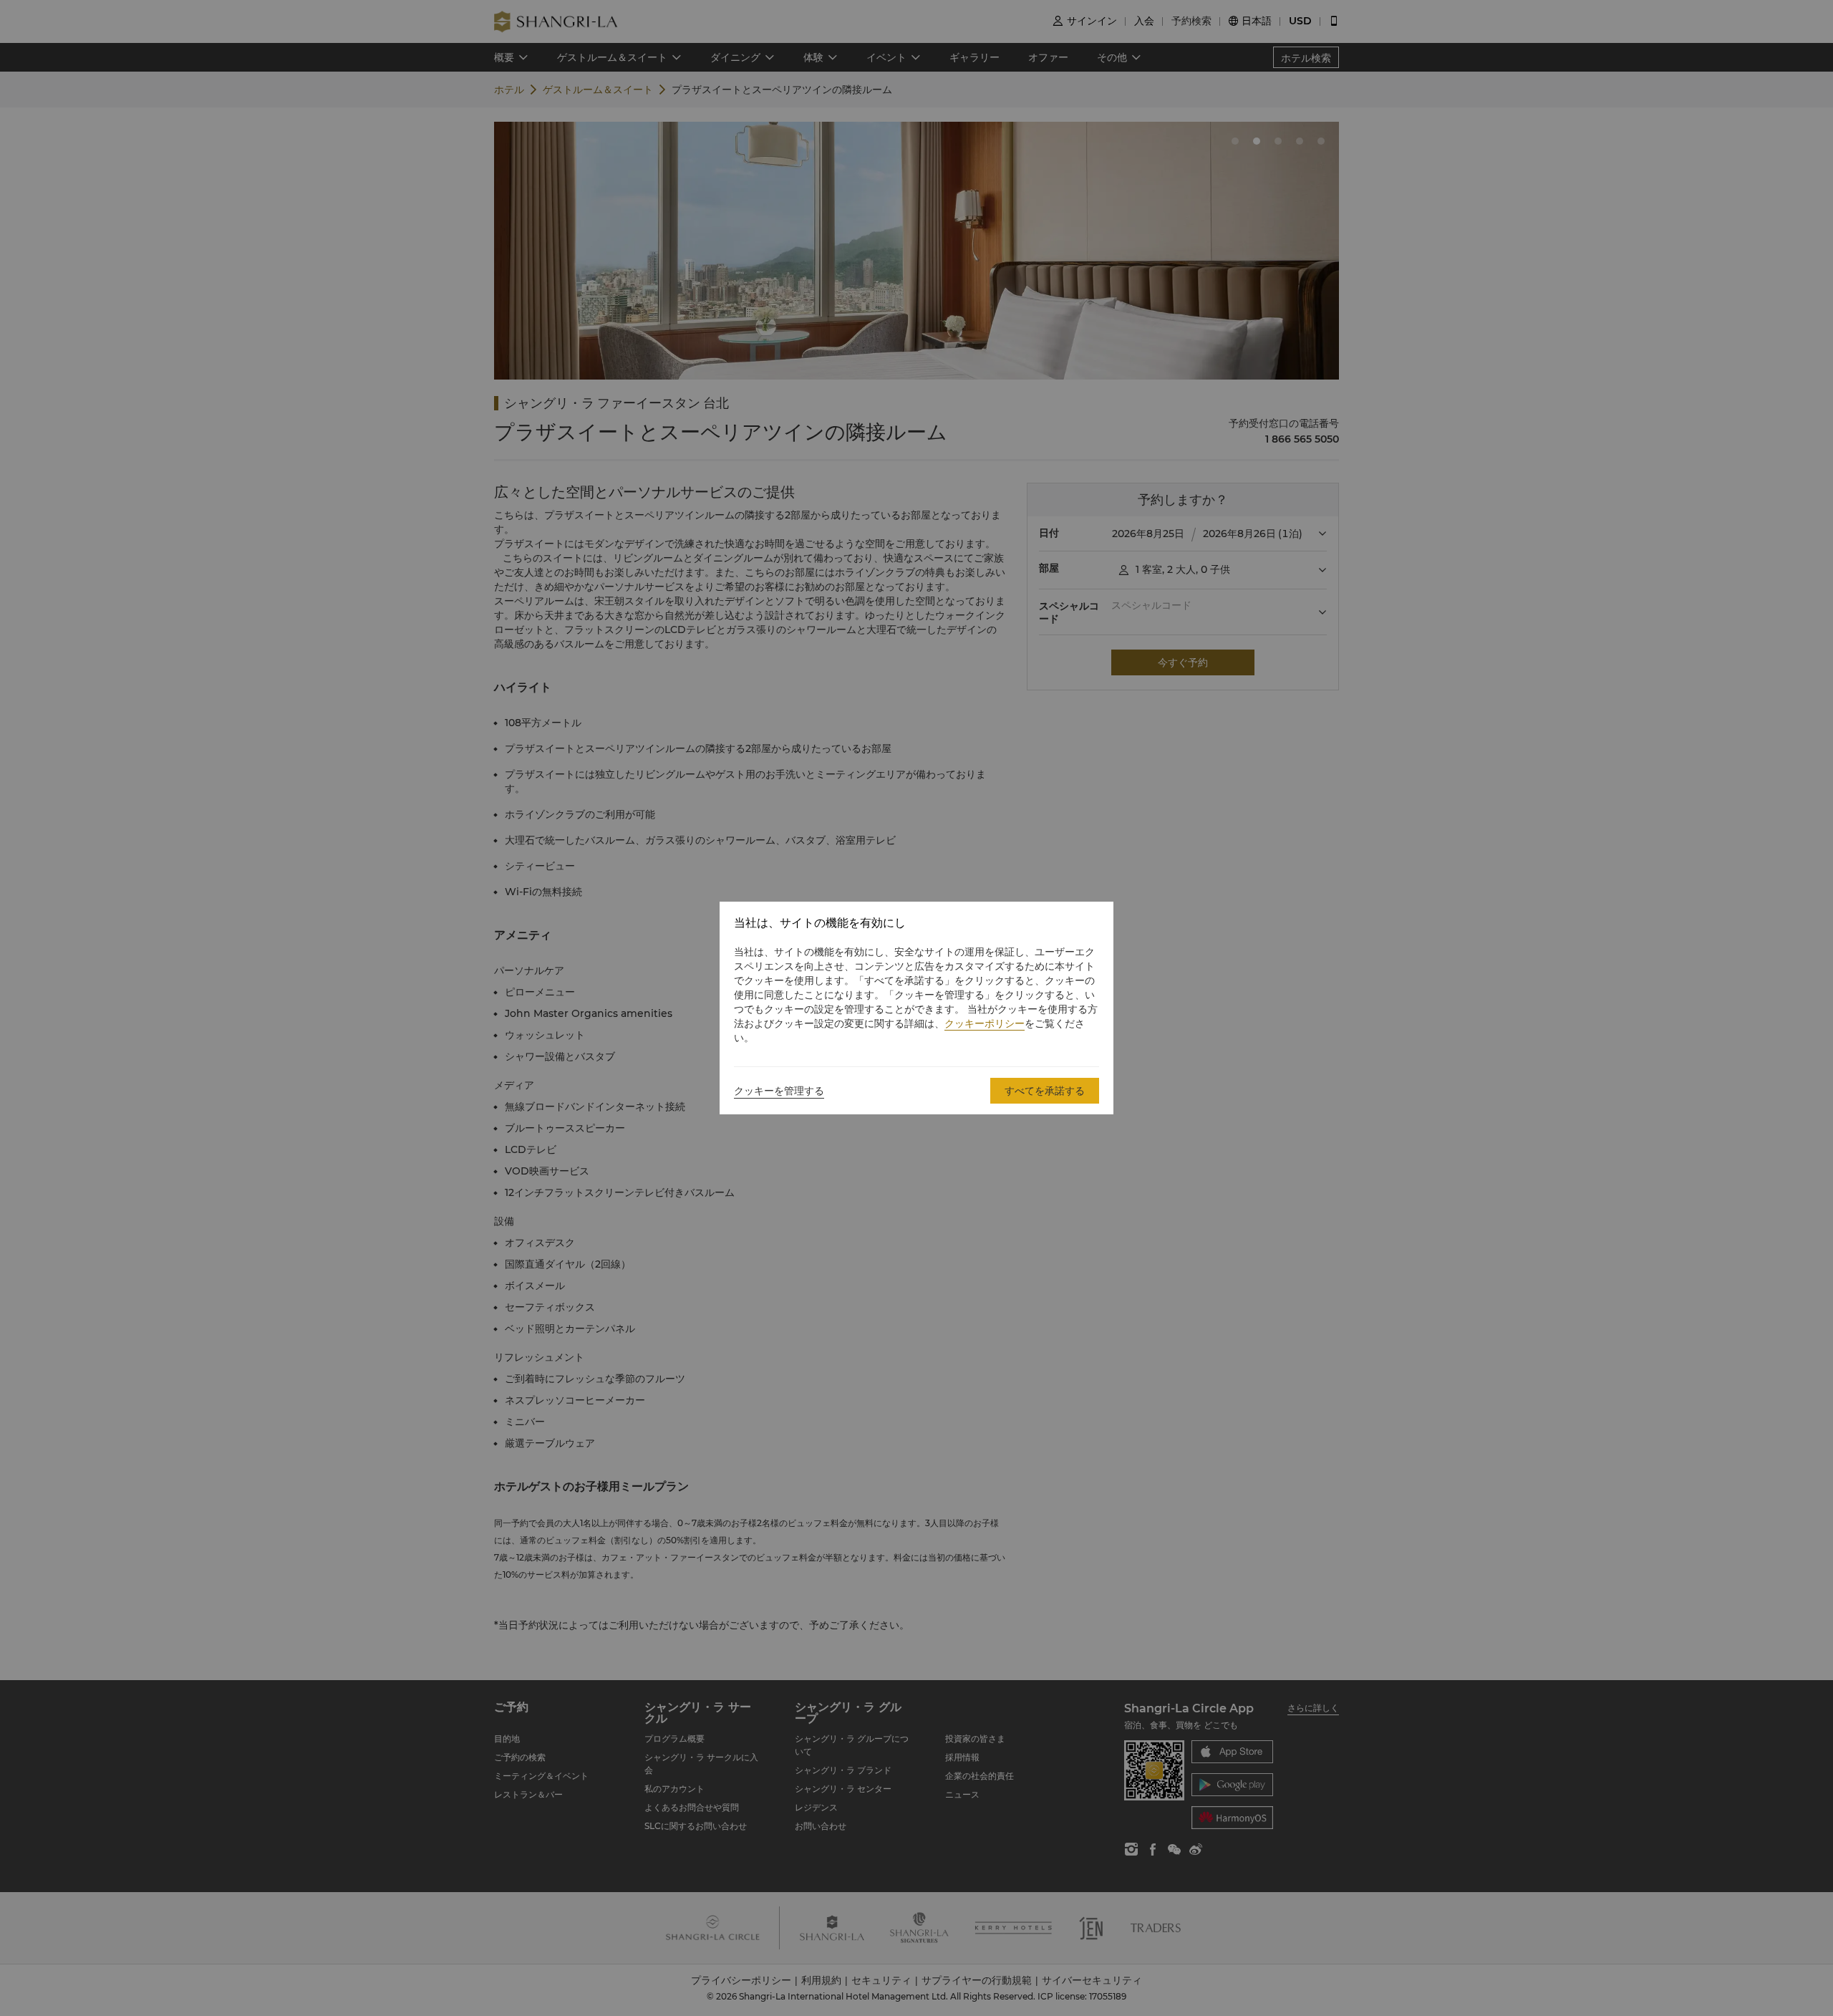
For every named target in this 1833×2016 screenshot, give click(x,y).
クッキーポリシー (985, 1023)
